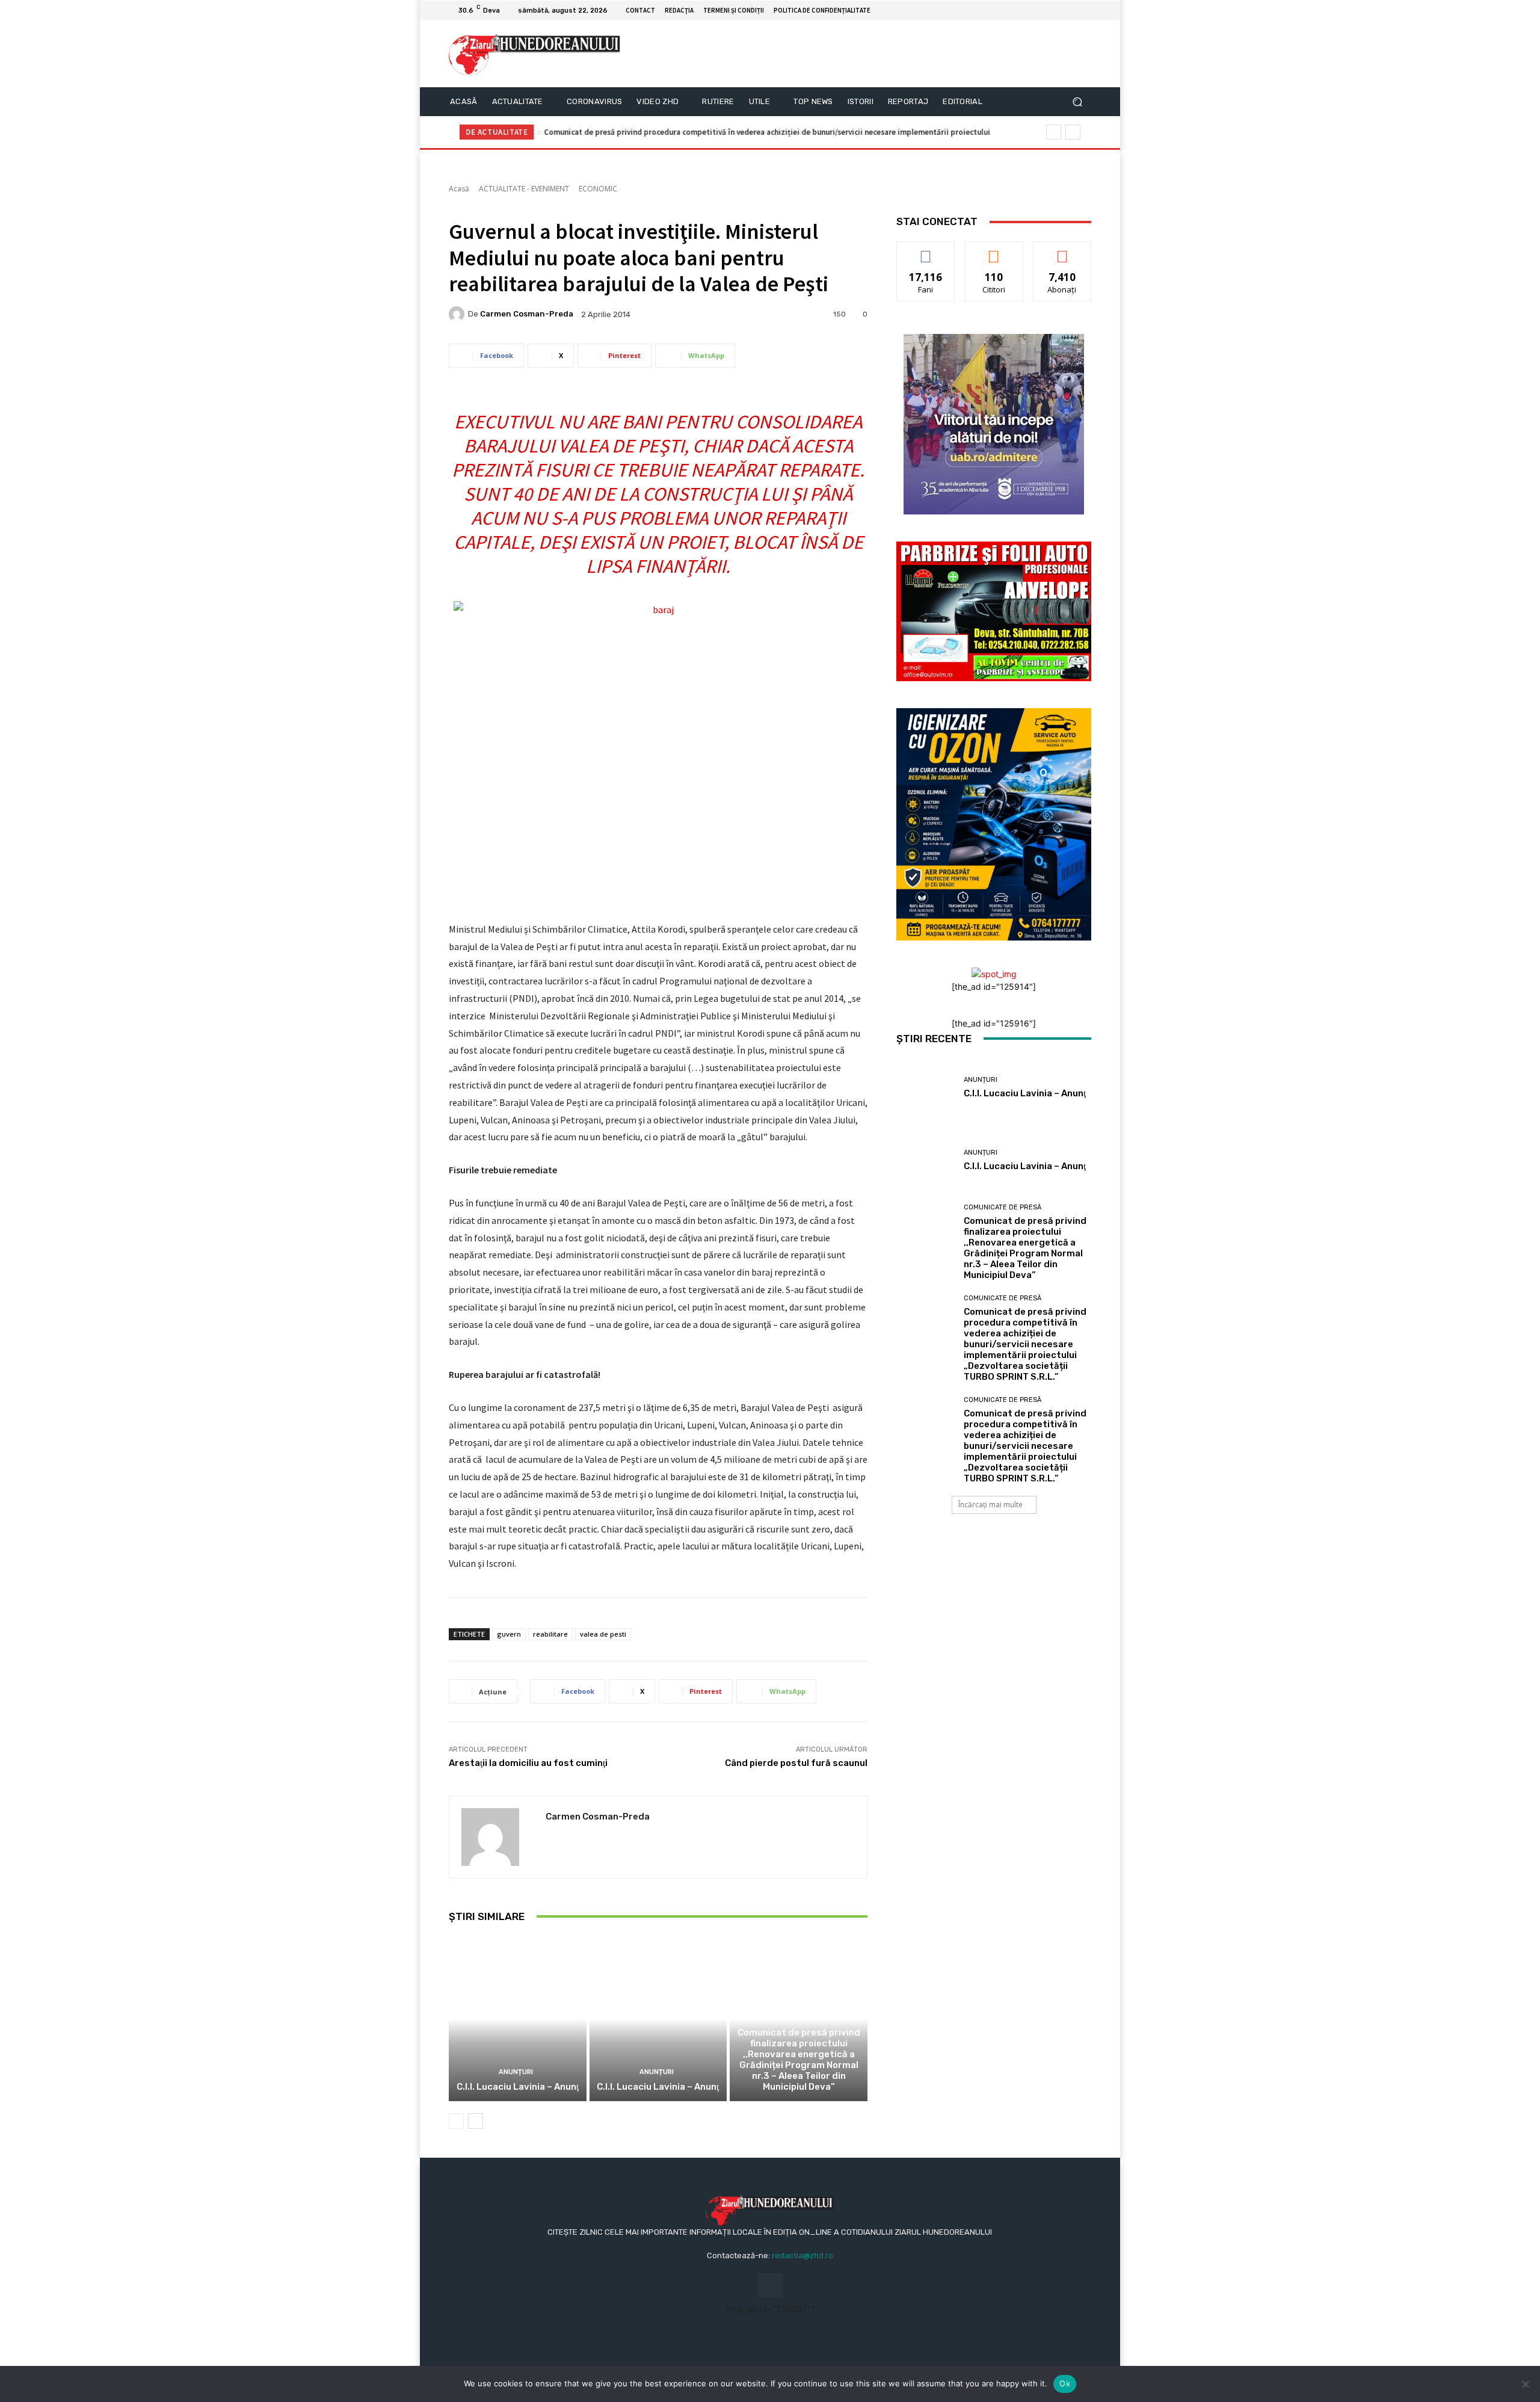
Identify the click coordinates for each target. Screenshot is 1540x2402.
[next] (1073, 132)
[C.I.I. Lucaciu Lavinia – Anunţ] (518, 2019)
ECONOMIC (598, 189)
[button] (1077, 102)
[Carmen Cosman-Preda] (458, 314)
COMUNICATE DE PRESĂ (797, 2018)
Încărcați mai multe (990, 1505)
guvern (509, 1634)
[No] (1525, 2384)
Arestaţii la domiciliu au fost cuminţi (528, 1763)
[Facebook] (1070, 10)
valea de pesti (603, 1634)
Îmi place (926, 251)
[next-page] (476, 2121)
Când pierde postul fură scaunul (796, 1763)
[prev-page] (456, 2121)
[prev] (1054, 132)
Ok (1065, 2383)
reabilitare (550, 1634)
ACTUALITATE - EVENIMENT (524, 189)
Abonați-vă (1062, 251)
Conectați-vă (994, 251)
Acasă (459, 189)
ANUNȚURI (516, 2072)
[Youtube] (1084, 10)
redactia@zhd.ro (802, 2255)
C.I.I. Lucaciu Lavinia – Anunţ (518, 2087)
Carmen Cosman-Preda (527, 314)
